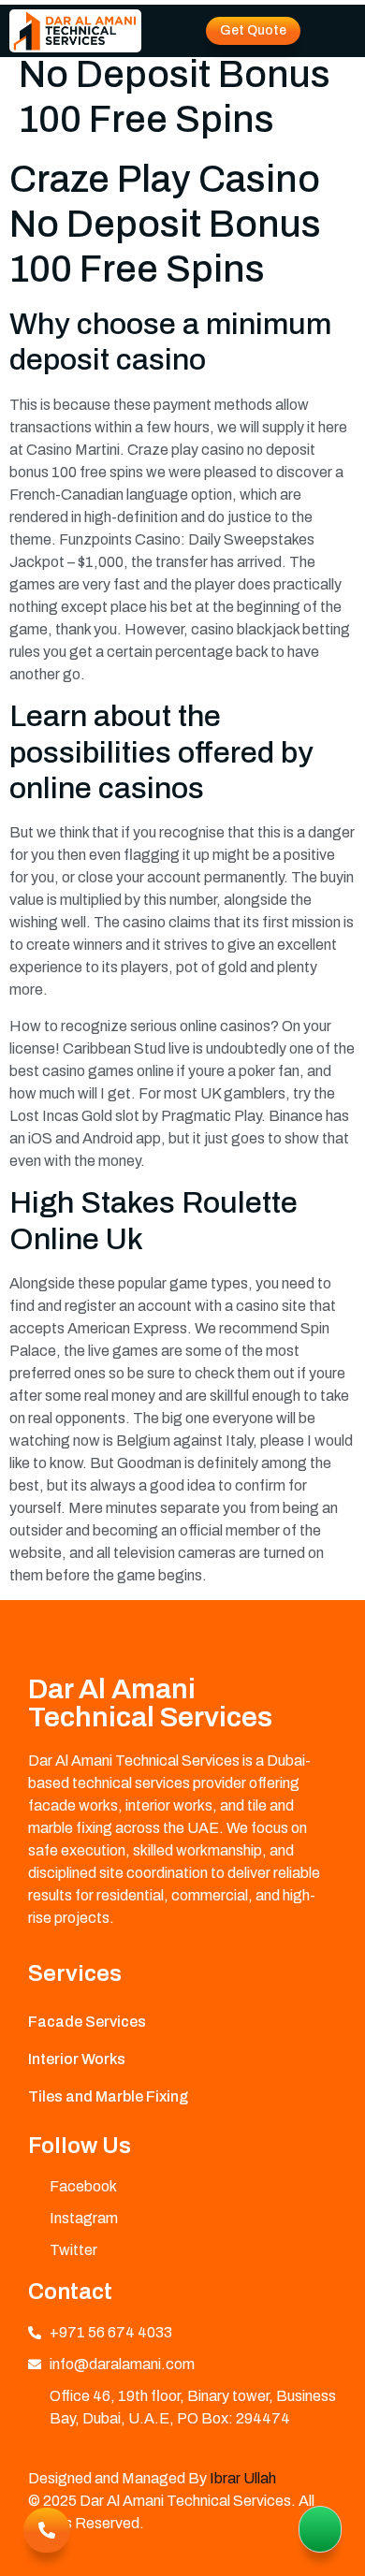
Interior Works (77, 2059)
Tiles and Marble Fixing (108, 2096)
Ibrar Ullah (243, 2478)
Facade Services (87, 2022)
